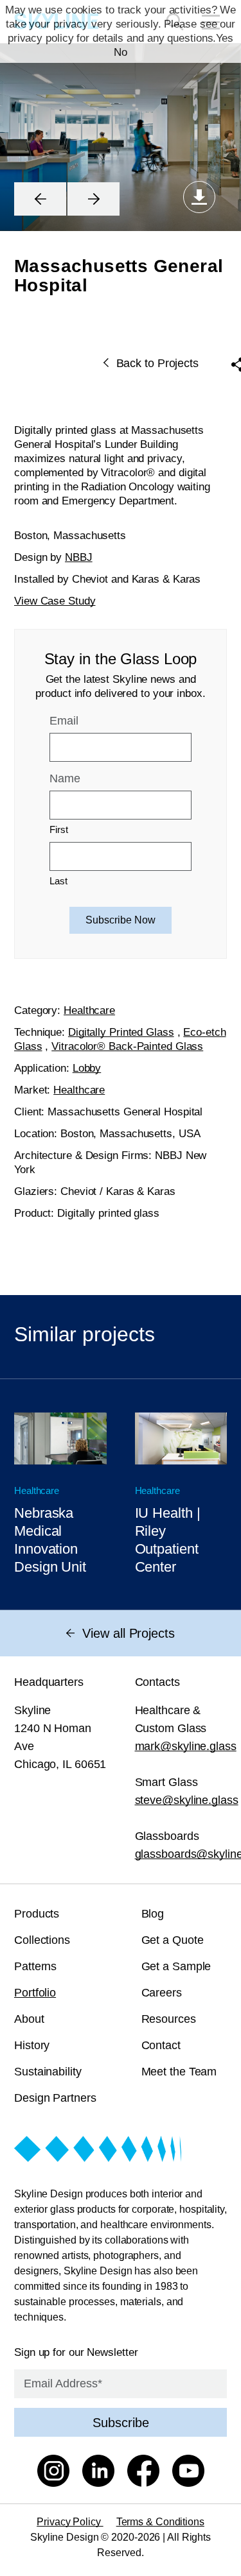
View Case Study (55, 601)
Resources (169, 2019)
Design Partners (55, 2098)
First (59, 829)
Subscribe (121, 2423)
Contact (161, 2045)
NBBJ (79, 557)
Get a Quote (173, 1940)
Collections (42, 1940)
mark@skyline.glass (186, 1746)
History (32, 2045)
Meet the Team (179, 2072)
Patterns (35, 1966)
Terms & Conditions (160, 2522)
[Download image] (199, 197)
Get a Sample (176, 1966)
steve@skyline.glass (187, 1800)
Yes (225, 38)
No (121, 52)
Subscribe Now (121, 920)
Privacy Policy (70, 2522)
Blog (153, 1914)
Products (37, 1914)
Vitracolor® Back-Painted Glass (127, 1046)
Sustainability (48, 2072)
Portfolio (35, 1993)
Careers (162, 1993)
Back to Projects (157, 363)
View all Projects (128, 1633)
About (29, 2019)
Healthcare (89, 1010)
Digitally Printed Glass (121, 1032)
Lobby (87, 1068)
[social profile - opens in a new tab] (53, 2473)
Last (58, 881)
